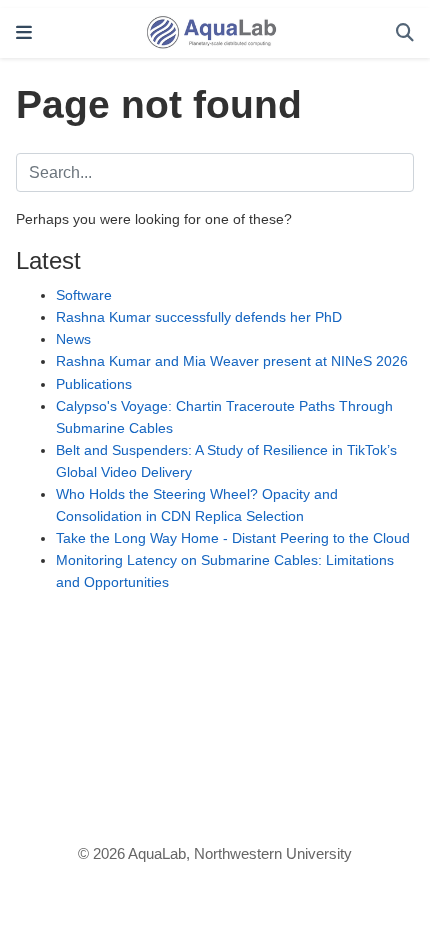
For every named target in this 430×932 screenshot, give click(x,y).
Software (84, 295)
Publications (94, 384)
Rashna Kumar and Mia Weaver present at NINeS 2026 (232, 361)
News (73, 339)
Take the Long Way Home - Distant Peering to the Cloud (233, 538)
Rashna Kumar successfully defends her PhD (199, 317)
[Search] (405, 33)
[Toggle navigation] (24, 33)
